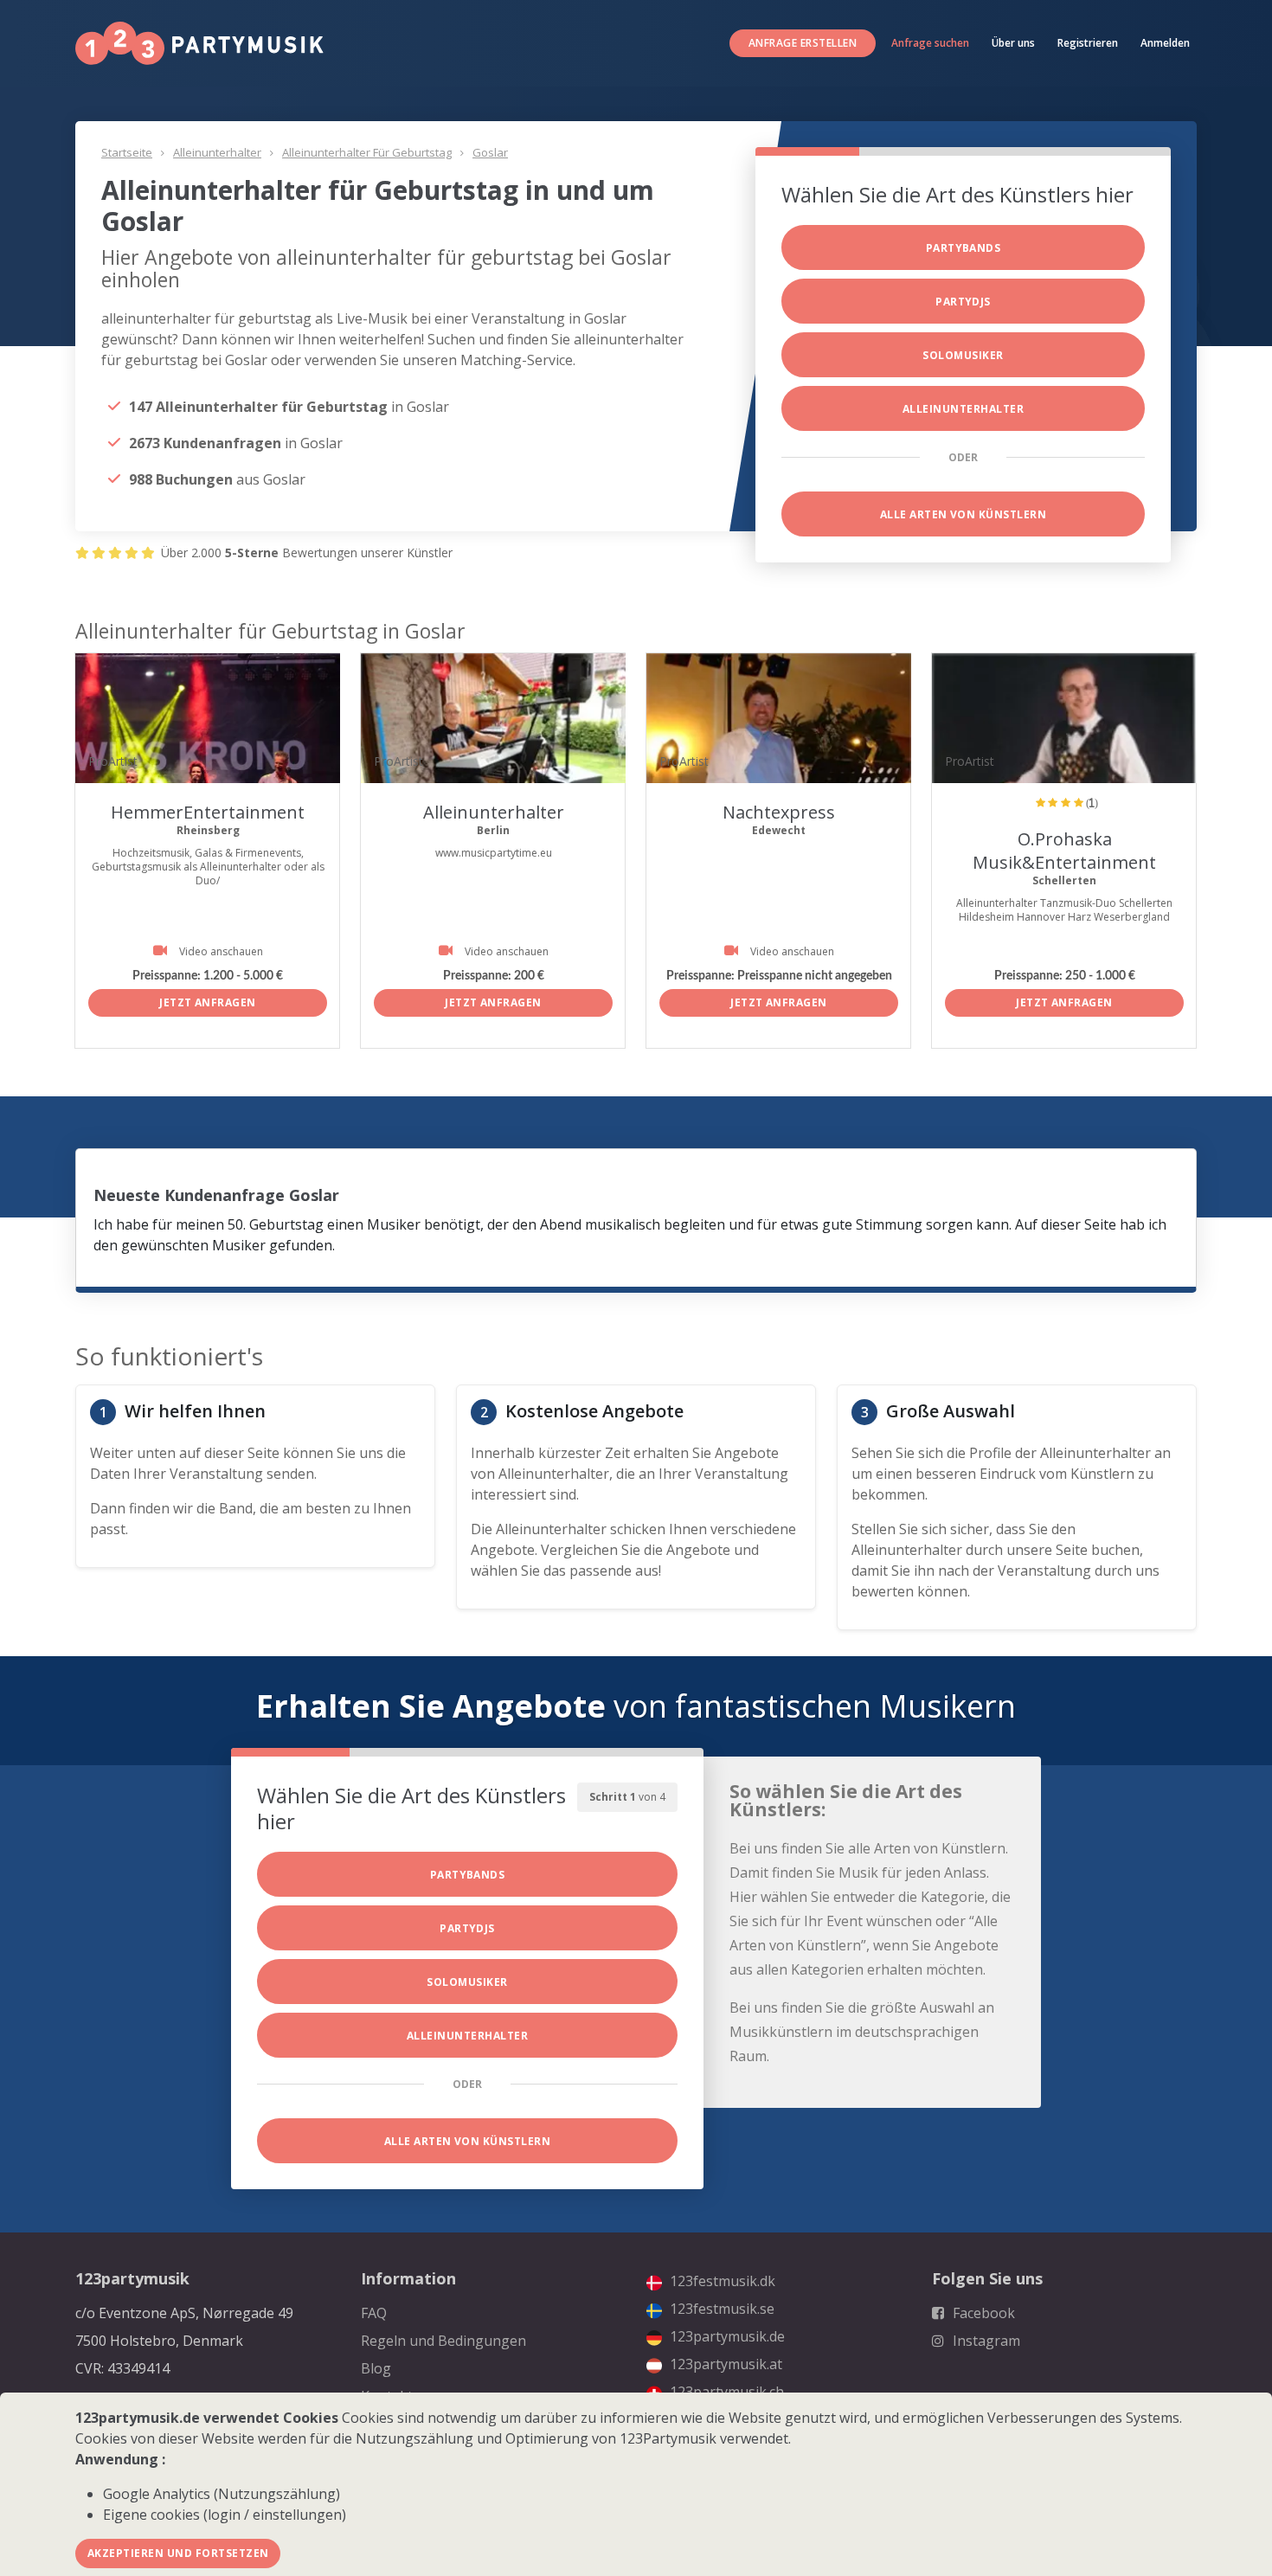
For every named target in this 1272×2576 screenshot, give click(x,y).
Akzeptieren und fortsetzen (178, 2553)
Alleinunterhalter (217, 152)
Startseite (127, 152)
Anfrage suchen (930, 43)
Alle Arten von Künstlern (964, 514)
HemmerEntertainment (208, 812)
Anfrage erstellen (803, 43)
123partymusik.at (724, 2364)
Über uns (1013, 43)
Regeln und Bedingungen (443, 2341)
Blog (376, 2368)
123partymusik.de (726, 2336)
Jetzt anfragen (208, 1002)
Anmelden (1165, 43)
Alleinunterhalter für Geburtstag (367, 152)
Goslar (490, 152)
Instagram (985, 2341)
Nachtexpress (779, 812)
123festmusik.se (720, 2309)
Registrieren (1088, 43)
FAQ (374, 2313)
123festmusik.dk (721, 2281)
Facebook (982, 2313)
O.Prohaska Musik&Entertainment (1064, 851)
